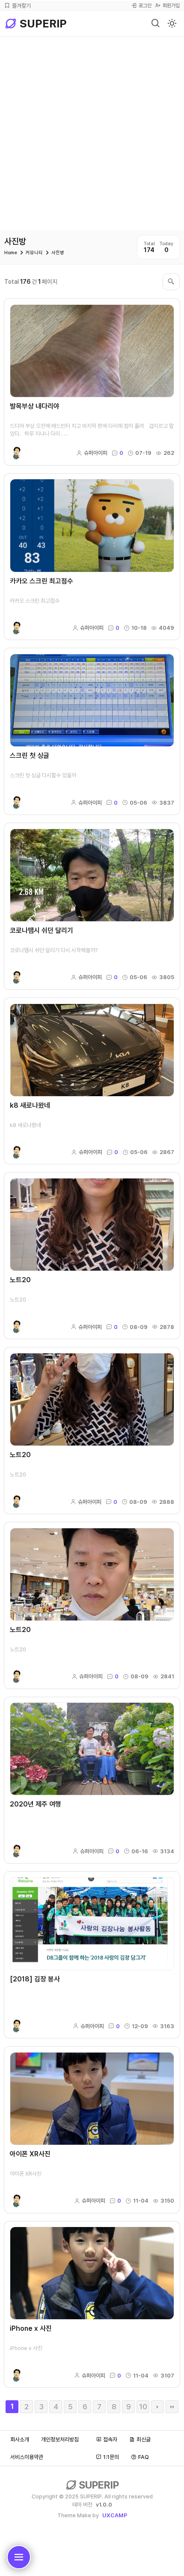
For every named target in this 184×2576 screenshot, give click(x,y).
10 (143, 2407)
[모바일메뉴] (19, 2557)
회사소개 (20, 2439)
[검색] (156, 24)
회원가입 (171, 6)
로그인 (145, 6)
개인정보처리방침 (60, 2439)
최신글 (144, 2439)
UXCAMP (115, 2515)
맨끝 (172, 2407)
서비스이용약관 (27, 2457)
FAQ (144, 2457)
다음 (157, 2407)
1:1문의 (111, 2457)
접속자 (110, 2439)
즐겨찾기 (21, 6)
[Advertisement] (92, 133)
